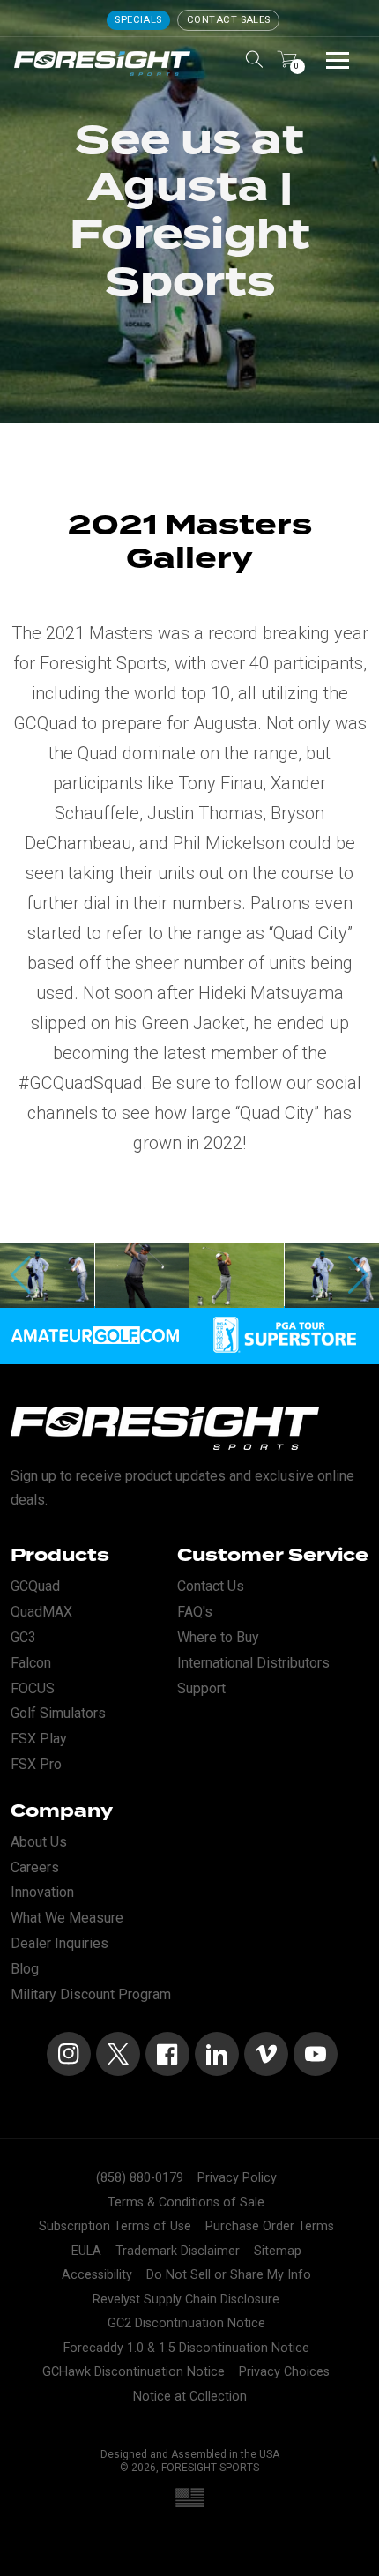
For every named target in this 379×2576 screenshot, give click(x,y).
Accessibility (97, 2275)
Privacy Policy (237, 2178)
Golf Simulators (58, 1713)
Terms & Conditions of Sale (186, 2203)
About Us (39, 1842)
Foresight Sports (210, 2468)
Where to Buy (218, 1637)
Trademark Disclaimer (178, 2251)
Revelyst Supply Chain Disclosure (186, 2300)
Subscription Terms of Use (115, 2226)
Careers (35, 1867)
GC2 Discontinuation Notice (186, 2323)
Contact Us (211, 1586)
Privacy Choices (284, 2372)
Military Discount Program (91, 1994)
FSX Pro (36, 1764)
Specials (138, 20)
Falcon (31, 1663)
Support (201, 1688)
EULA (86, 2251)
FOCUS (33, 1688)
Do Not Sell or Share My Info (229, 2275)
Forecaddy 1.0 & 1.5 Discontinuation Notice (186, 2348)
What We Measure (67, 1918)
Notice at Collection (190, 2397)
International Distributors (253, 1663)
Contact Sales (229, 20)
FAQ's (195, 1612)
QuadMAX (41, 1612)
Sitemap (278, 2251)
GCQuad (35, 1586)
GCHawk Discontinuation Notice (134, 2372)
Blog (25, 1969)
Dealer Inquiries (59, 1943)
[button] (358, 1275)
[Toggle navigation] (338, 59)
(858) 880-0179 (140, 2178)
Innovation (42, 1892)
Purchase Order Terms (270, 2226)
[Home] (102, 63)
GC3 (23, 1637)
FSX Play (39, 1739)
